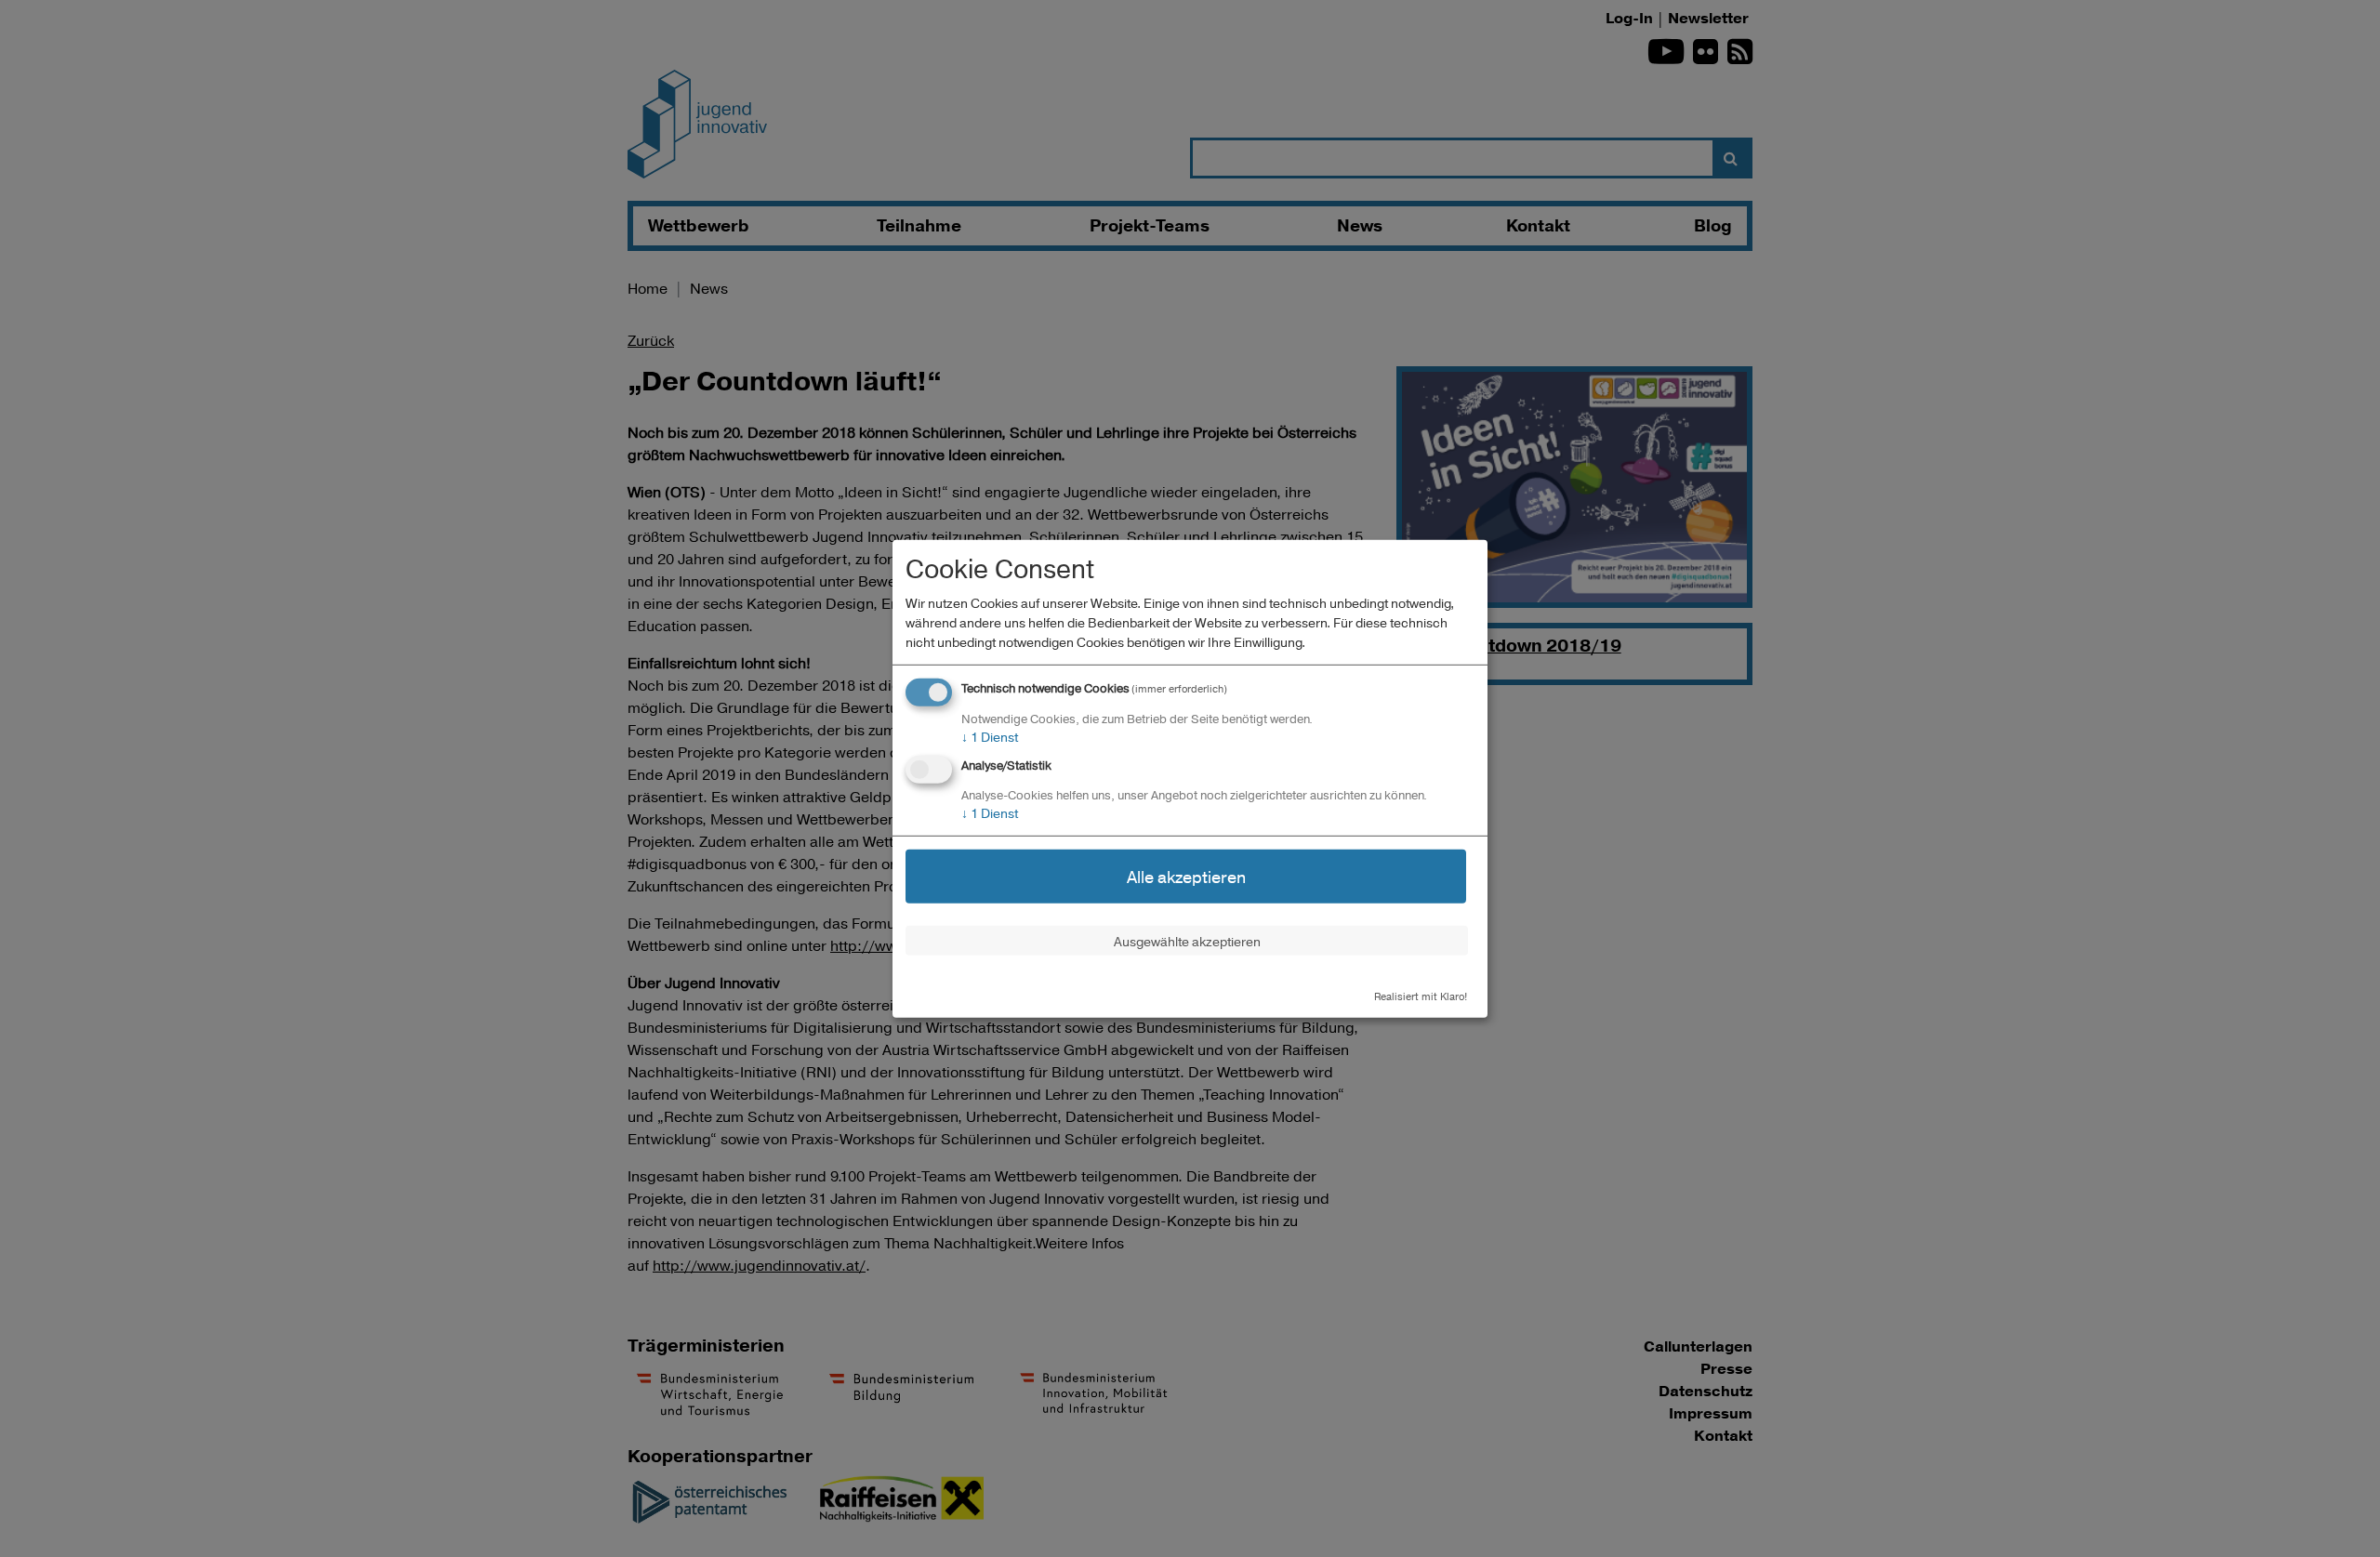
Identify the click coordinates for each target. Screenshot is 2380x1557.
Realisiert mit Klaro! (1421, 996)
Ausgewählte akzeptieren (1187, 940)
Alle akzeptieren (1186, 875)
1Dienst (990, 737)
